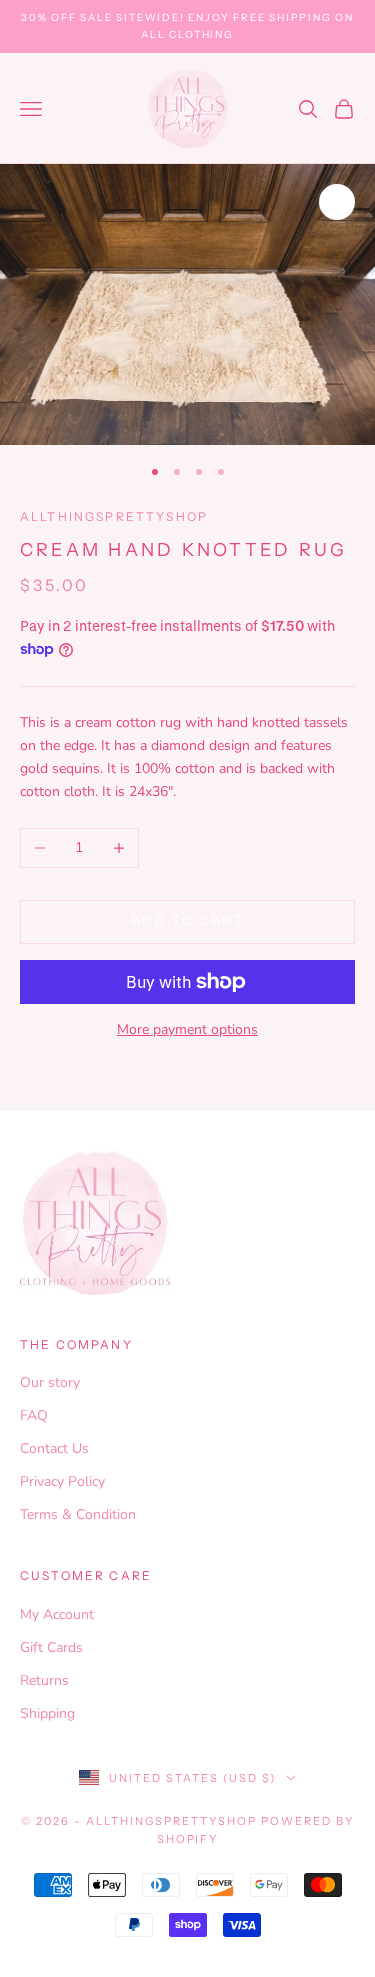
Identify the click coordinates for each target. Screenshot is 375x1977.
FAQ (34, 1415)
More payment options (187, 1029)
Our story (50, 1382)
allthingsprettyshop (114, 516)
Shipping (47, 1713)
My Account (57, 1614)
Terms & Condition (78, 1514)
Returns (44, 1680)
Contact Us (54, 1448)
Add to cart (187, 921)
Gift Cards (51, 1647)
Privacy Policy (62, 1481)
